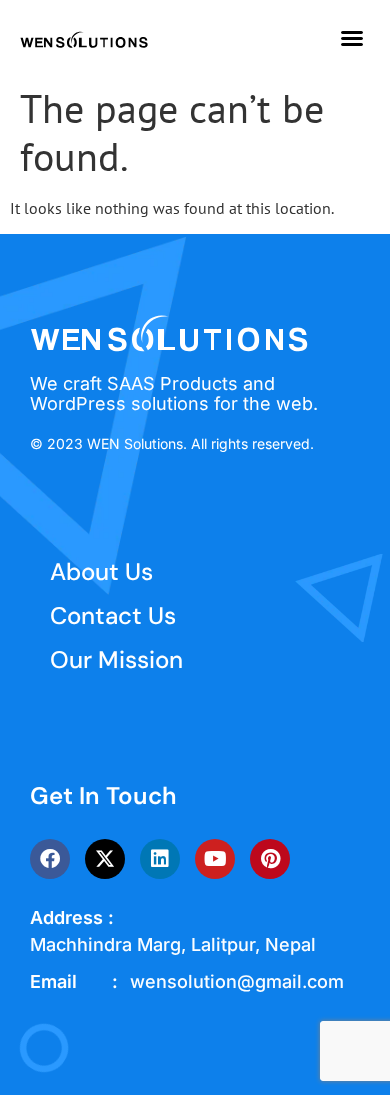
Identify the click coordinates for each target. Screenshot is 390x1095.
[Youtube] (215, 859)
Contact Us (113, 615)
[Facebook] (50, 859)
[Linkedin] (160, 859)
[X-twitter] (105, 859)
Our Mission (116, 659)
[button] (352, 38)
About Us (101, 571)
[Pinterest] (270, 859)
